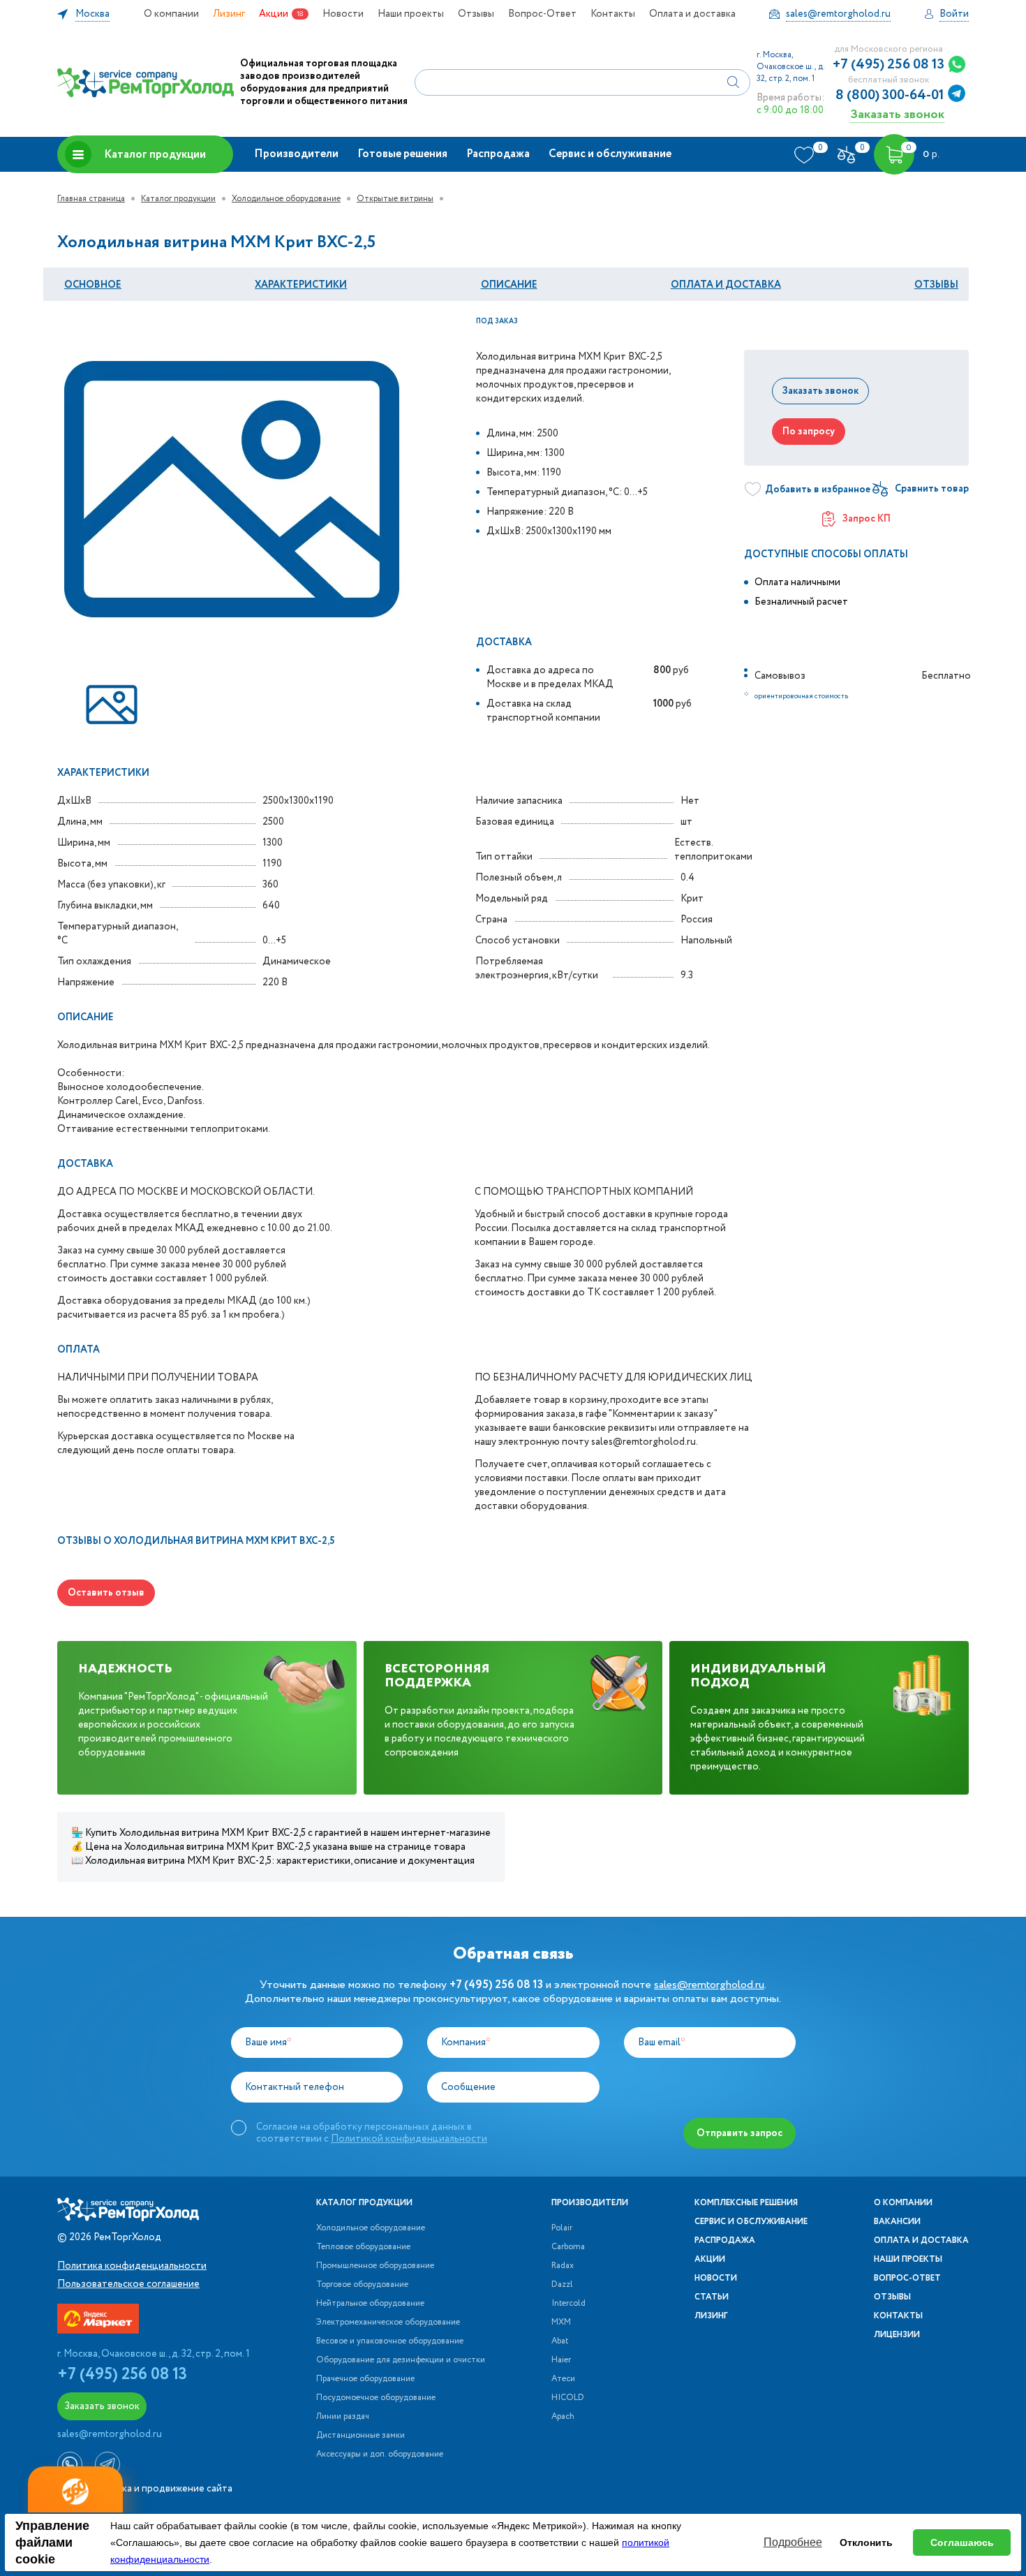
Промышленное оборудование (375, 2266)
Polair (562, 2228)
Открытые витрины (395, 199)
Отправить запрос (739, 2133)
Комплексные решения (746, 2203)
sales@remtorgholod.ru (709, 1985)
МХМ (561, 2323)
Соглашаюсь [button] (962, 2542)
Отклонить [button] (866, 2542)
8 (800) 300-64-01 (890, 96)
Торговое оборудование (362, 2285)
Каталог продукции (155, 155)
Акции (274, 14)
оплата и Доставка (726, 285)
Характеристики (301, 285)
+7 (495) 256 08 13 (889, 65)
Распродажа (498, 154)
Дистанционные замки (360, 2436)
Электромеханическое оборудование (388, 2323)
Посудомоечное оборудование (376, 2398)
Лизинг (229, 14)
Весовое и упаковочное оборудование (390, 2341)
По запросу (809, 432)
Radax (563, 2266)
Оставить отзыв (106, 1593)
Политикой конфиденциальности (409, 2139)
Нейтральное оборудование (370, 2304)
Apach (563, 2417)
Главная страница (91, 199)
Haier (561, 2360)
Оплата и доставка (692, 14)
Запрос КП (867, 519)
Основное (93, 285)
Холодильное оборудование (286, 199)
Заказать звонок (897, 114)
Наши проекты (411, 14)
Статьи (712, 2297)
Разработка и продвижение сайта (155, 2489)
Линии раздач (343, 2417)
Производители (296, 154)
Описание (509, 285)
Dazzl (562, 2285)
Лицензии (897, 2335)
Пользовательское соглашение (128, 2284)
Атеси (563, 2379)
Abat (560, 2341)
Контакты (613, 14)
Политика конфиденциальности (132, 2266)
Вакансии (897, 2222)
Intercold (568, 2304)
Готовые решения (402, 154)
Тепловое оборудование (363, 2247)
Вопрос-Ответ (542, 14)
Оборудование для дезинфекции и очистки (401, 2360)
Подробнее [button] (793, 2542)
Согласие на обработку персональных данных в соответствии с (372, 2133)
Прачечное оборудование (365, 2379)
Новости (343, 14)
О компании (171, 14)
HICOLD (568, 2398)
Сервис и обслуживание (610, 154)
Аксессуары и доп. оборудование (380, 2454)
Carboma (568, 2247)
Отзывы (476, 14)
